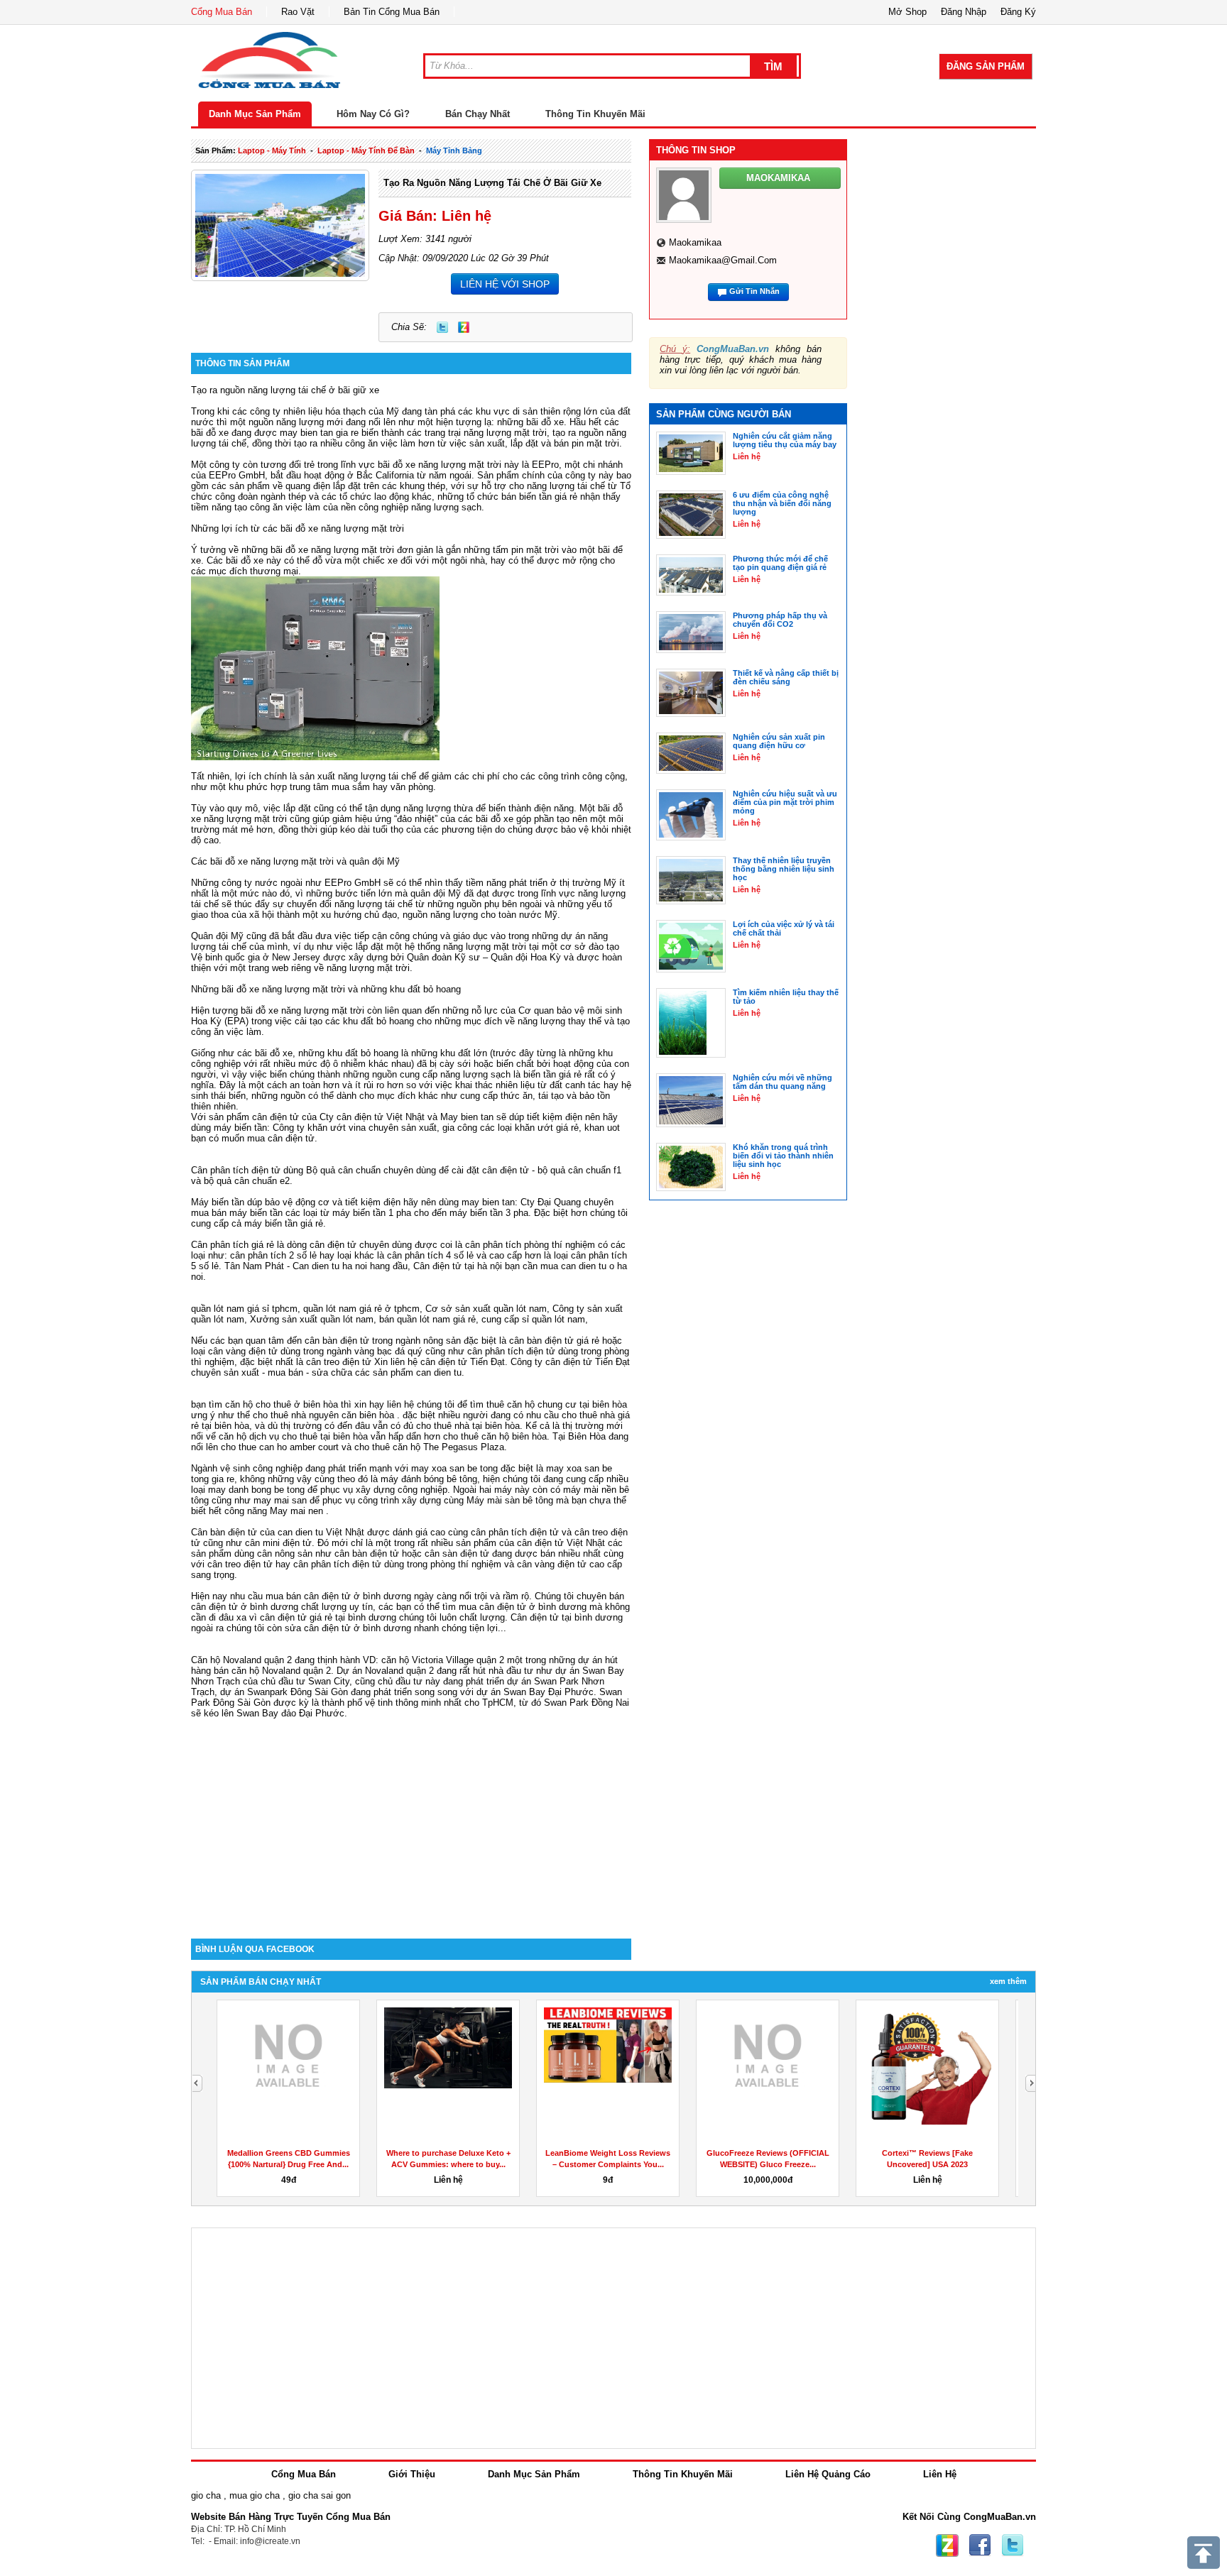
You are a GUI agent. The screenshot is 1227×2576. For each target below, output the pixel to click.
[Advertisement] (411, 1818)
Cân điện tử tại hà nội (458, 1266)
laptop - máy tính (272, 150)
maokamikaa (695, 242)
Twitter (442, 327)
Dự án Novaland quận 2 (385, 1671)
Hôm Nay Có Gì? (373, 114)
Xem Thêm (1008, 1981)
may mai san (280, 1500)
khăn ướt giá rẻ (547, 1128)
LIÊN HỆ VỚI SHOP (505, 284)
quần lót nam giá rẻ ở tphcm (361, 1309)
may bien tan (488, 1202)
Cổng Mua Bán (222, 12)
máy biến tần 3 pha (489, 1213)
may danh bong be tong (256, 1490)
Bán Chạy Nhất (478, 114)
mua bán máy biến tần (237, 1213)
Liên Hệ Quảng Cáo (828, 2474)
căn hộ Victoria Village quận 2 (443, 1660)
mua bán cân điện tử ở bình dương (338, 1596)
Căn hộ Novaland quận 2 (241, 1660)
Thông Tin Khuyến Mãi (595, 114)
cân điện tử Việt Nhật (561, 1543)
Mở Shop (907, 12)
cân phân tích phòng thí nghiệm (530, 1245)
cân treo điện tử (339, 1362)
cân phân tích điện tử (511, 1351)
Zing (464, 327)
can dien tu (439, 1372)
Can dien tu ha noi (330, 1266)
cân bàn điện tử (337, 1341)
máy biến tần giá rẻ (284, 1223)
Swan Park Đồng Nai (587, 1703)
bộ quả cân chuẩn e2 (247, 1181)
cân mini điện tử (278, 1543)
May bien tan (467, 1117)
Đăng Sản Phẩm (986, 66)
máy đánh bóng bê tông (429, 1479)
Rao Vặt (298, 12)
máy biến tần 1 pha (372, 1213)
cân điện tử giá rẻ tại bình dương (328, 1617)
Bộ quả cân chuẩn (343, 1170)
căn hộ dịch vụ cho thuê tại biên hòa (293, 1436)
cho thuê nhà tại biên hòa (468, 1426)
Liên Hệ (940, 2474)
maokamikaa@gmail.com (723, 260)
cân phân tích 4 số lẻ (430, 1255)
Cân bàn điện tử (224, 1532)
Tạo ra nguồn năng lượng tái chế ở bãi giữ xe (492, 183)
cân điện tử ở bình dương (533, 1607)
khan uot (602, 1128)
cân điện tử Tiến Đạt (588, 1362)
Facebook (980, 2545)
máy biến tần (240, 1128)
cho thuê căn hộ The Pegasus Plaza (429, 1447)
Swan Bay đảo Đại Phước (290, 1713)
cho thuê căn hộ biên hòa (495, 1436)
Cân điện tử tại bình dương (567, 1617)
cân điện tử (276, 1117)
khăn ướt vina (337, 1128)
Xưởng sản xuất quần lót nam (312, 1319)
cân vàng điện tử (243, 1351)
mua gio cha (255, 2495)
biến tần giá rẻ (552, 1074)
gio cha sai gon (320, 2495)
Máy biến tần (218, 1202)
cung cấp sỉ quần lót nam (533, 1319)
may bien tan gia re (319, 433)
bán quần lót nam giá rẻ (427, 1319)
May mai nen (296, 1511)
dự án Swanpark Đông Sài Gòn (284, 1692)
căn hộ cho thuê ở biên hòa (282, 1404)
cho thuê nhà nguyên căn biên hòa (323, 1415)
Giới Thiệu (412, 2474)
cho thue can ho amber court (280, 1447)
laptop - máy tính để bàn (366, 150)
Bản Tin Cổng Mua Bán (392, 12)
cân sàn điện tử (457, 1553)
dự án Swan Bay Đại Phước (535, 1692)
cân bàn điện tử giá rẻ (554, 1341)
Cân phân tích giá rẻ (233, 1245)
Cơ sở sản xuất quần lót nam (486, 1309)
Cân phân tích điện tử (236, 1170)
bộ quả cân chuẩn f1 (579, 1170)
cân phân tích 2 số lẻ (275, 1255)
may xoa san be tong (454, 1468)
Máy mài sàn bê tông (510, 1500)
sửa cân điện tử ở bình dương (348, 1628)
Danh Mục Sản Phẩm (255, 114)
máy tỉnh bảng (454, 150)
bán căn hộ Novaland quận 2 (272, 1671)
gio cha (206, 2495)
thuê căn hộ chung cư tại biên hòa (557, 1404)
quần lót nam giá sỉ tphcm (244, 1309)
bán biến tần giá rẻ (539, 497)
